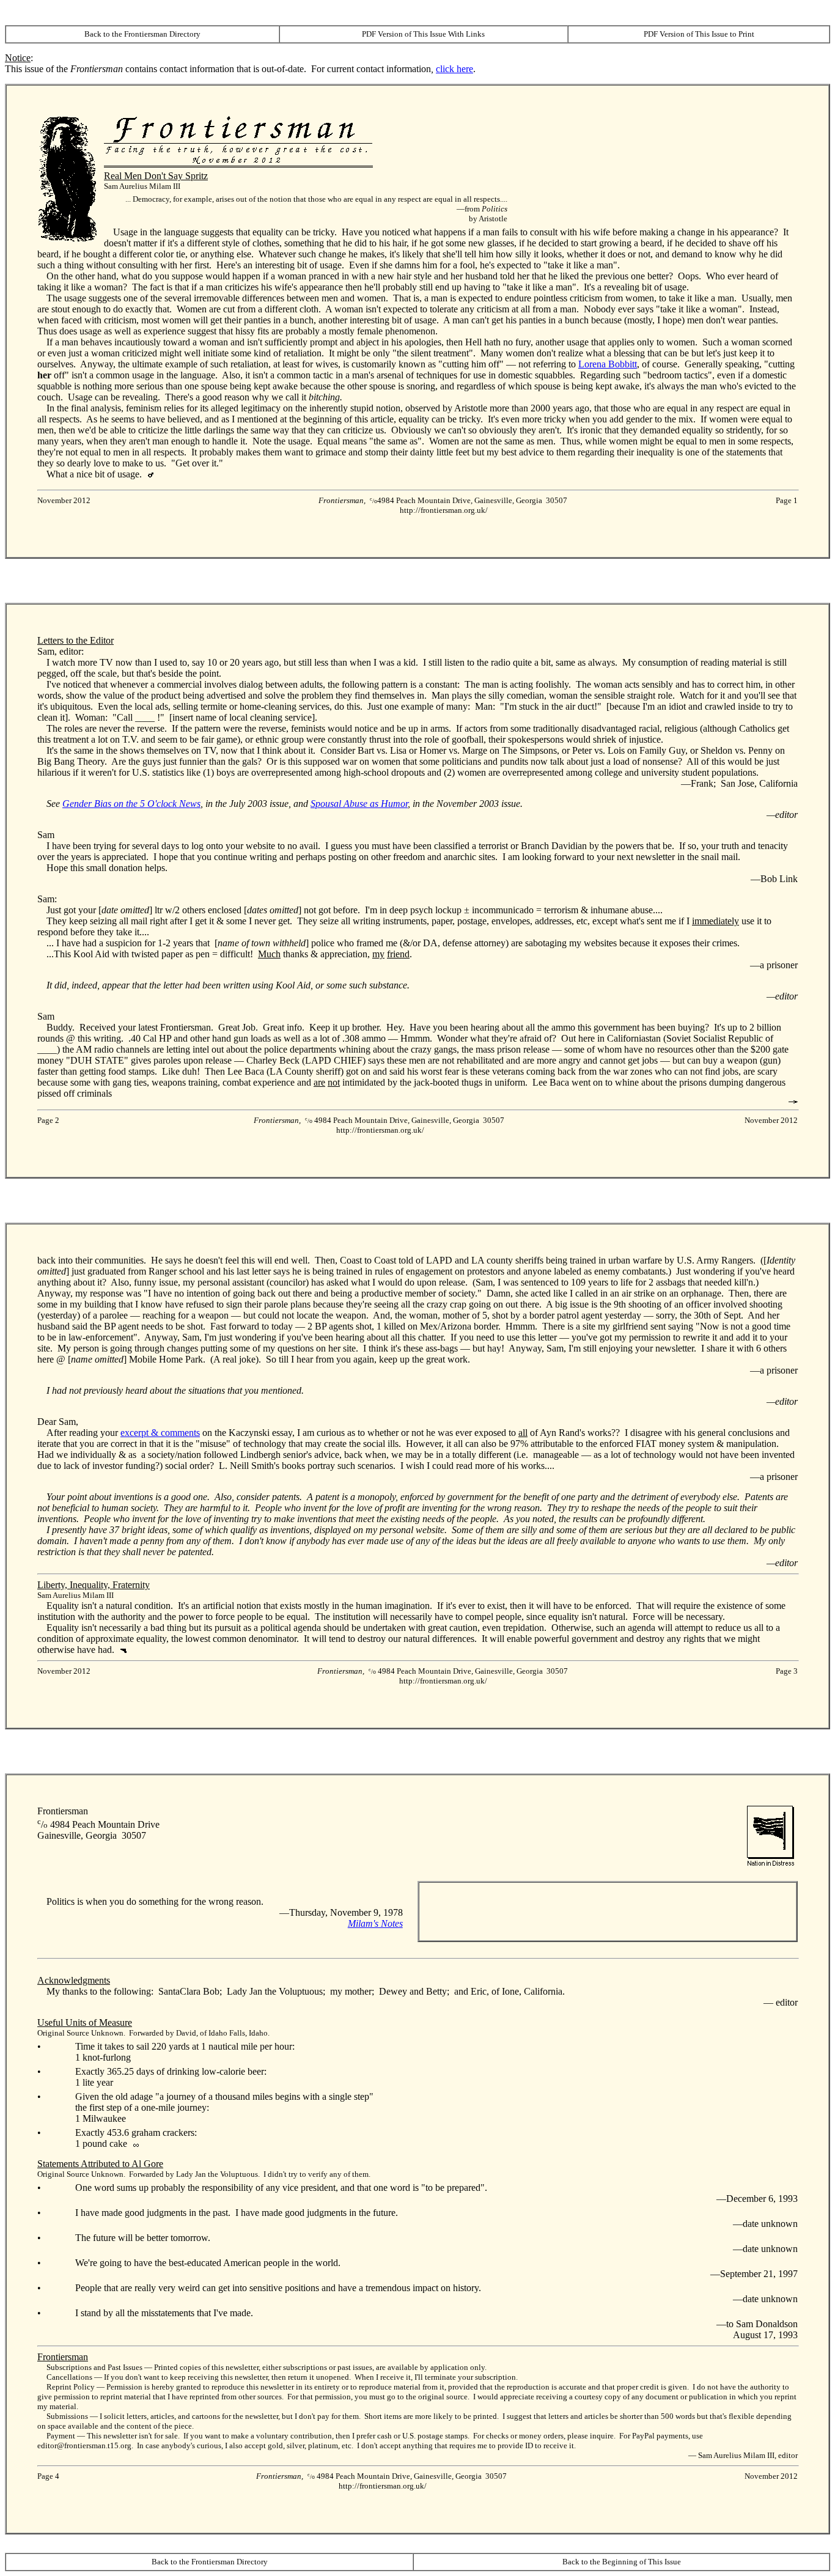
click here (454, 69)
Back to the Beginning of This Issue (622, 2562)
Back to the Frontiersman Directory (142, 34)
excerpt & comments (160, 1433)
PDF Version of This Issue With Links (423, 34)
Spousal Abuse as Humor (359, 804)
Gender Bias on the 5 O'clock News (131, 804)
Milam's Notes (375, 1923)
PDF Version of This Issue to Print (699, 34)
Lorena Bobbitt (608, 364)
